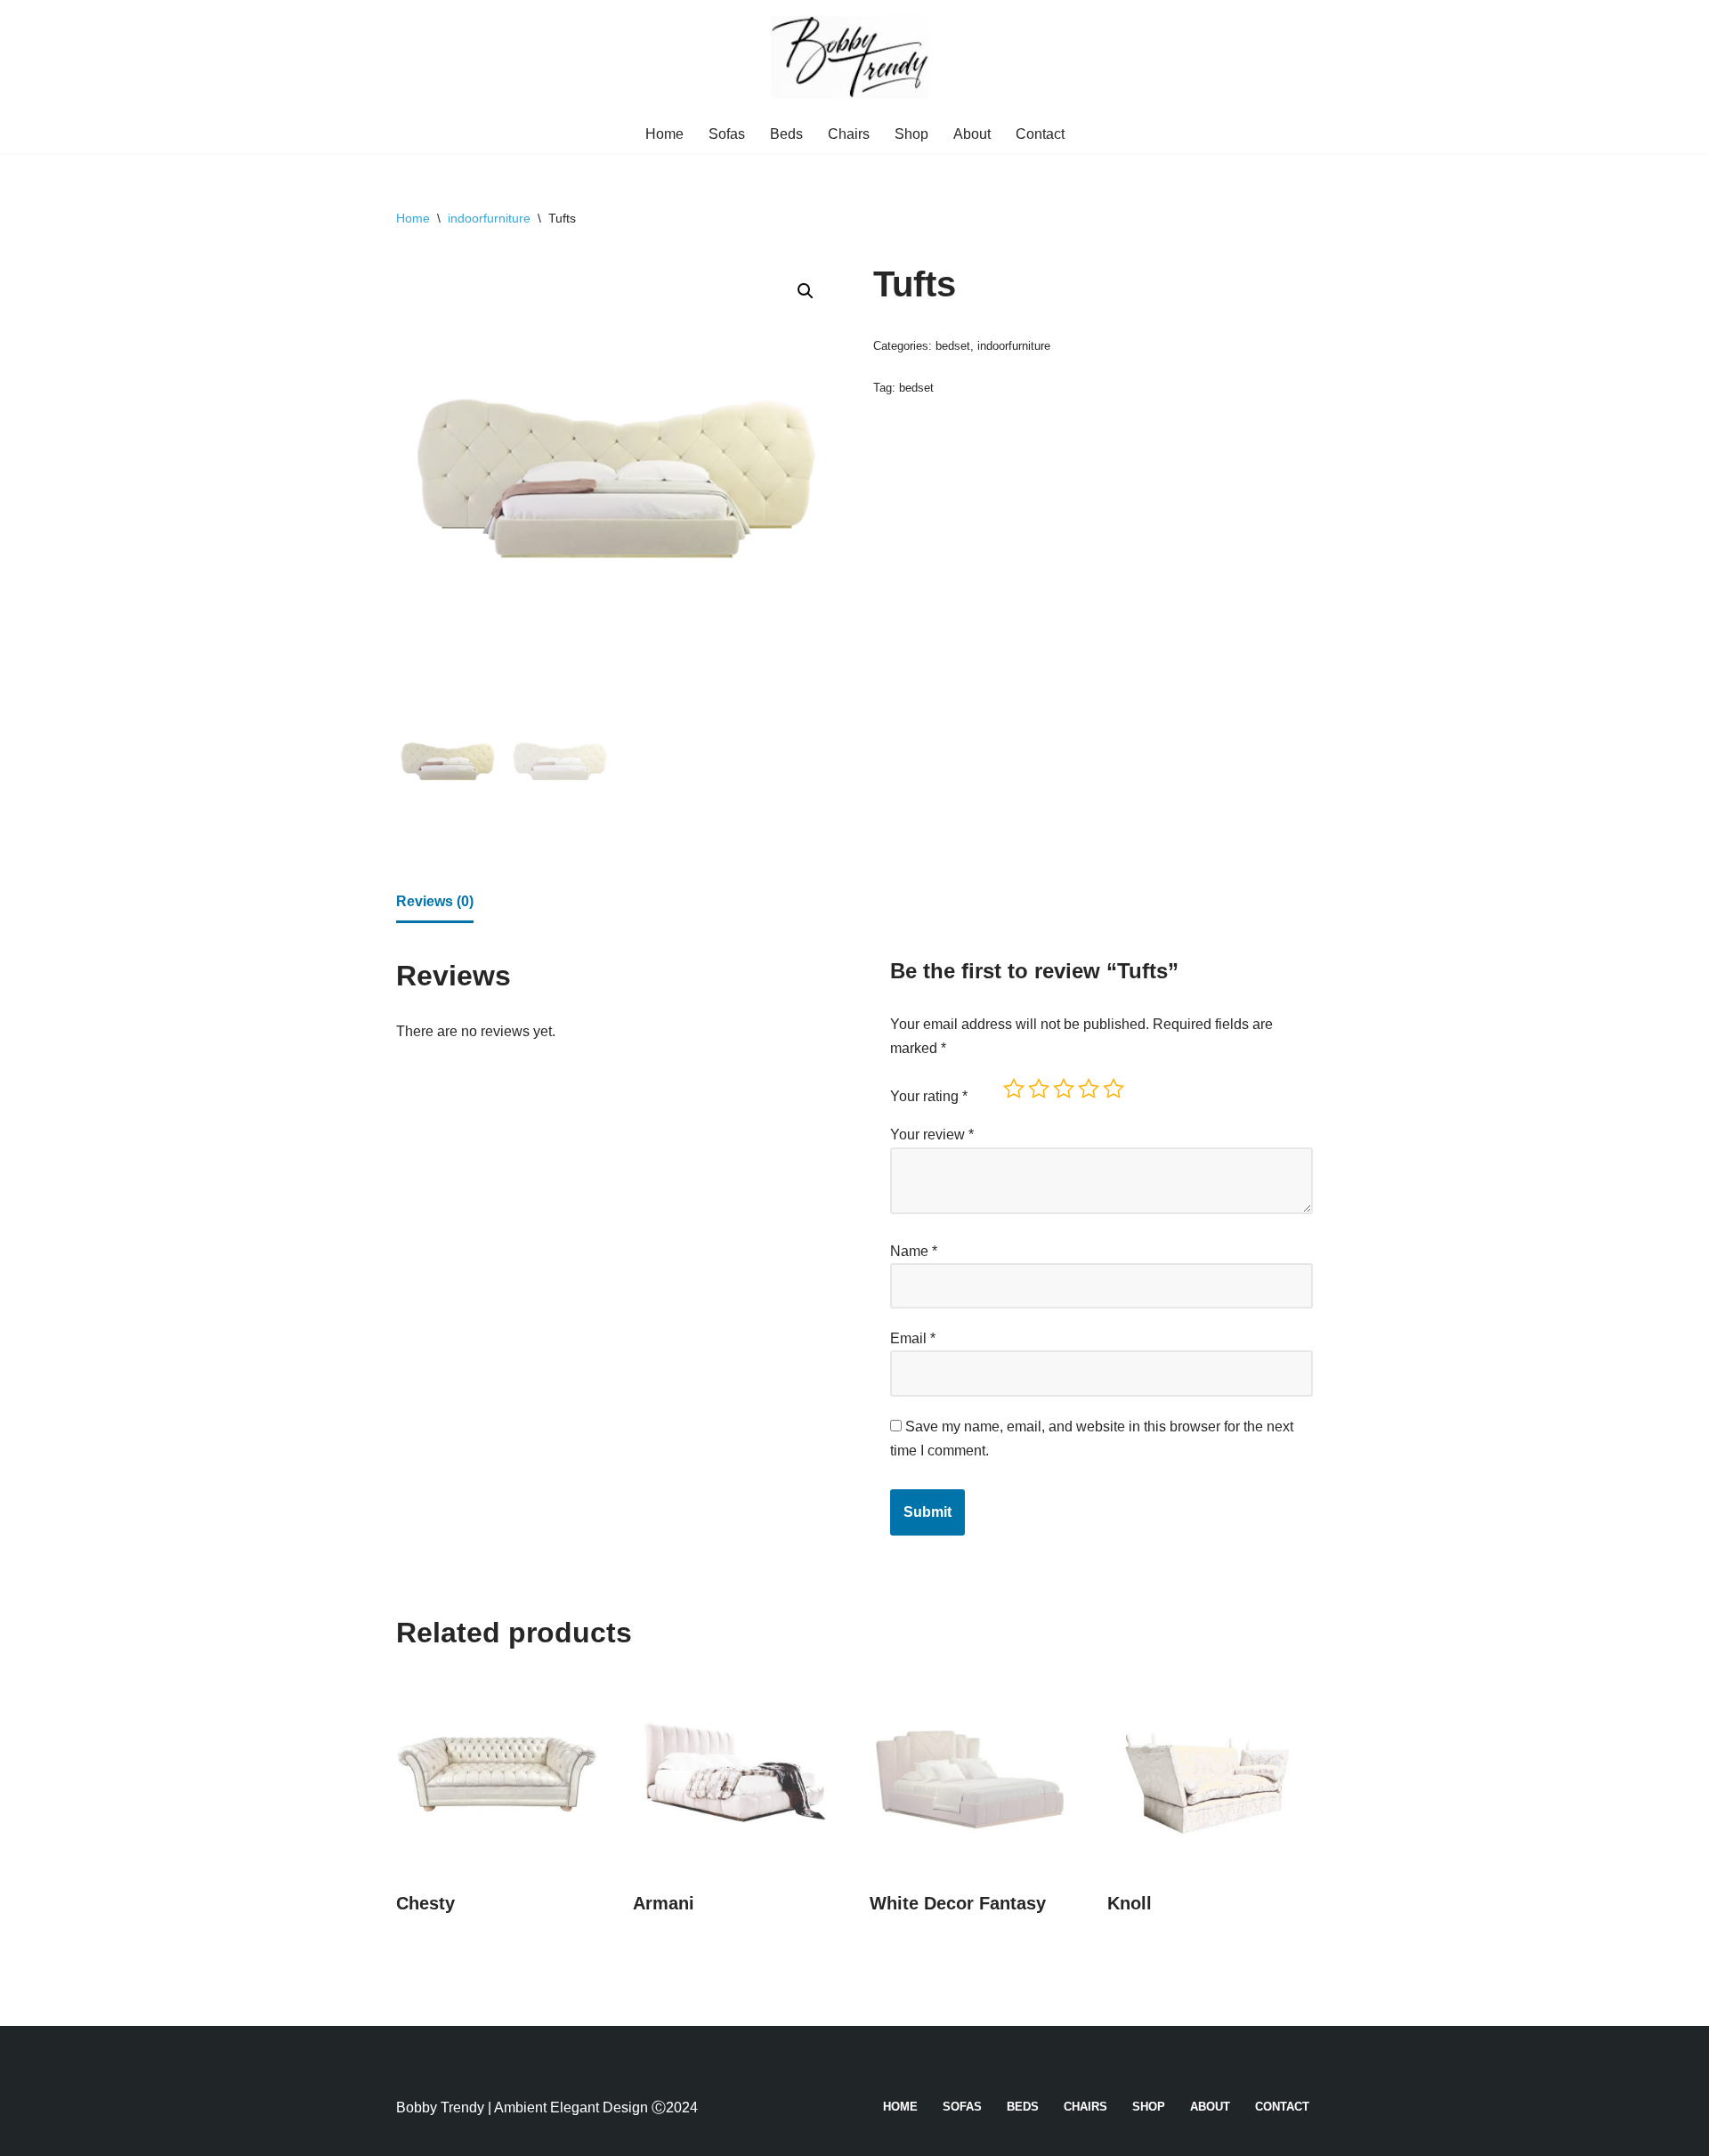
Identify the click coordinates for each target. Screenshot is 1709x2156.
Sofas (727, 134)
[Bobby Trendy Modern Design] (854, 57)
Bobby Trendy (440, 2107)
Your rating (929, 1096)
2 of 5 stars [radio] (1039, 1089)
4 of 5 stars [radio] (1089, 1089)
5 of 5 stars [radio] (1114, 1089)
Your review (932, 1135)
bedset (953, 346)
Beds (786, 134)
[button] (806, 291)
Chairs (849, 134)
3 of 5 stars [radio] (1064, 1089)
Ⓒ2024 (675, 2107)
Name (914, 1251)
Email (913, 1338)
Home (664, 134)
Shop (911, 134)
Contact (1040, 134)
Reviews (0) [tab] (435, 901)
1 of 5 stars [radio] (1014, 1089)
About (972, 134)
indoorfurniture (489, 218)
